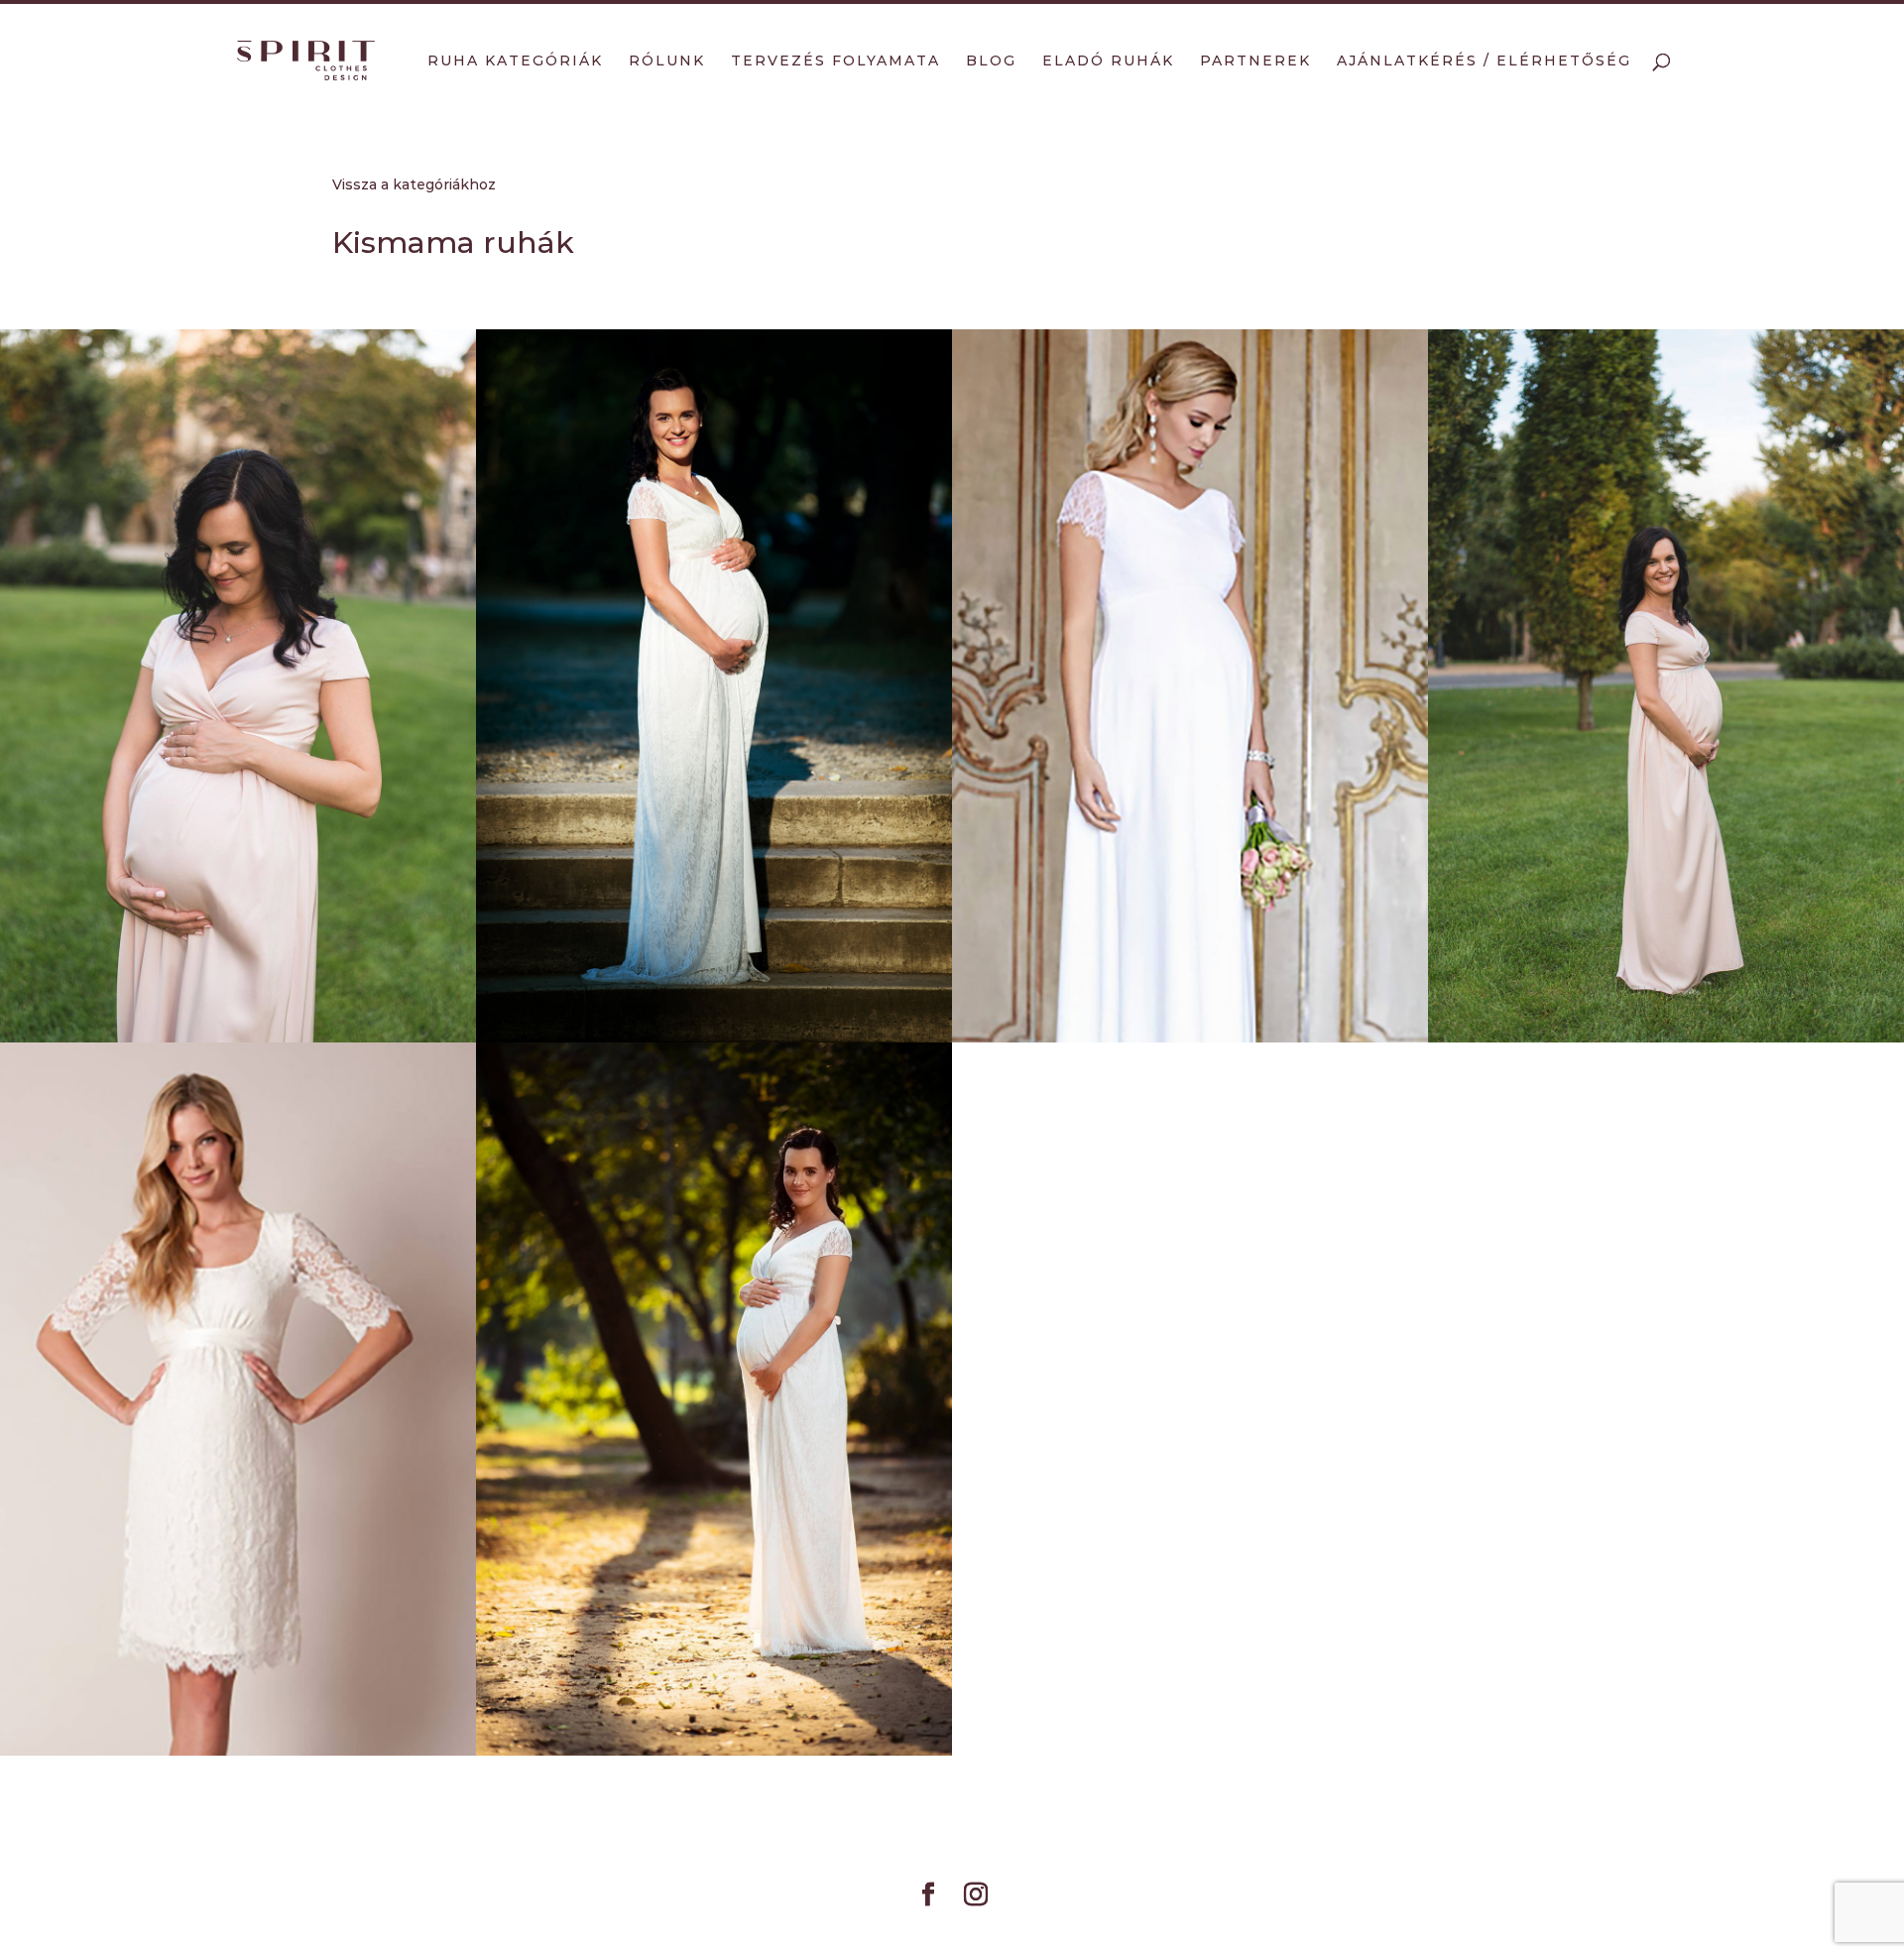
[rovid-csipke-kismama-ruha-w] (238, 1399)
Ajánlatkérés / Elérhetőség (1484, 61)
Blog (991, 61)
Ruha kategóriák (515, 61)
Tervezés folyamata (835, 61)
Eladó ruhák (1108, 61)
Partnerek (1255, 61)
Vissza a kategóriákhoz (414, 184)
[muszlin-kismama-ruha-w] (1190, 686)
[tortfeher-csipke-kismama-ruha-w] (714, 1399)
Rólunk (667, 61)
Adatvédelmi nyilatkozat (952, 1928)
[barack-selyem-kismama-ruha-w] (238, 686)
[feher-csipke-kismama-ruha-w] (714, 686)
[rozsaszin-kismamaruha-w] (1666, 686)
